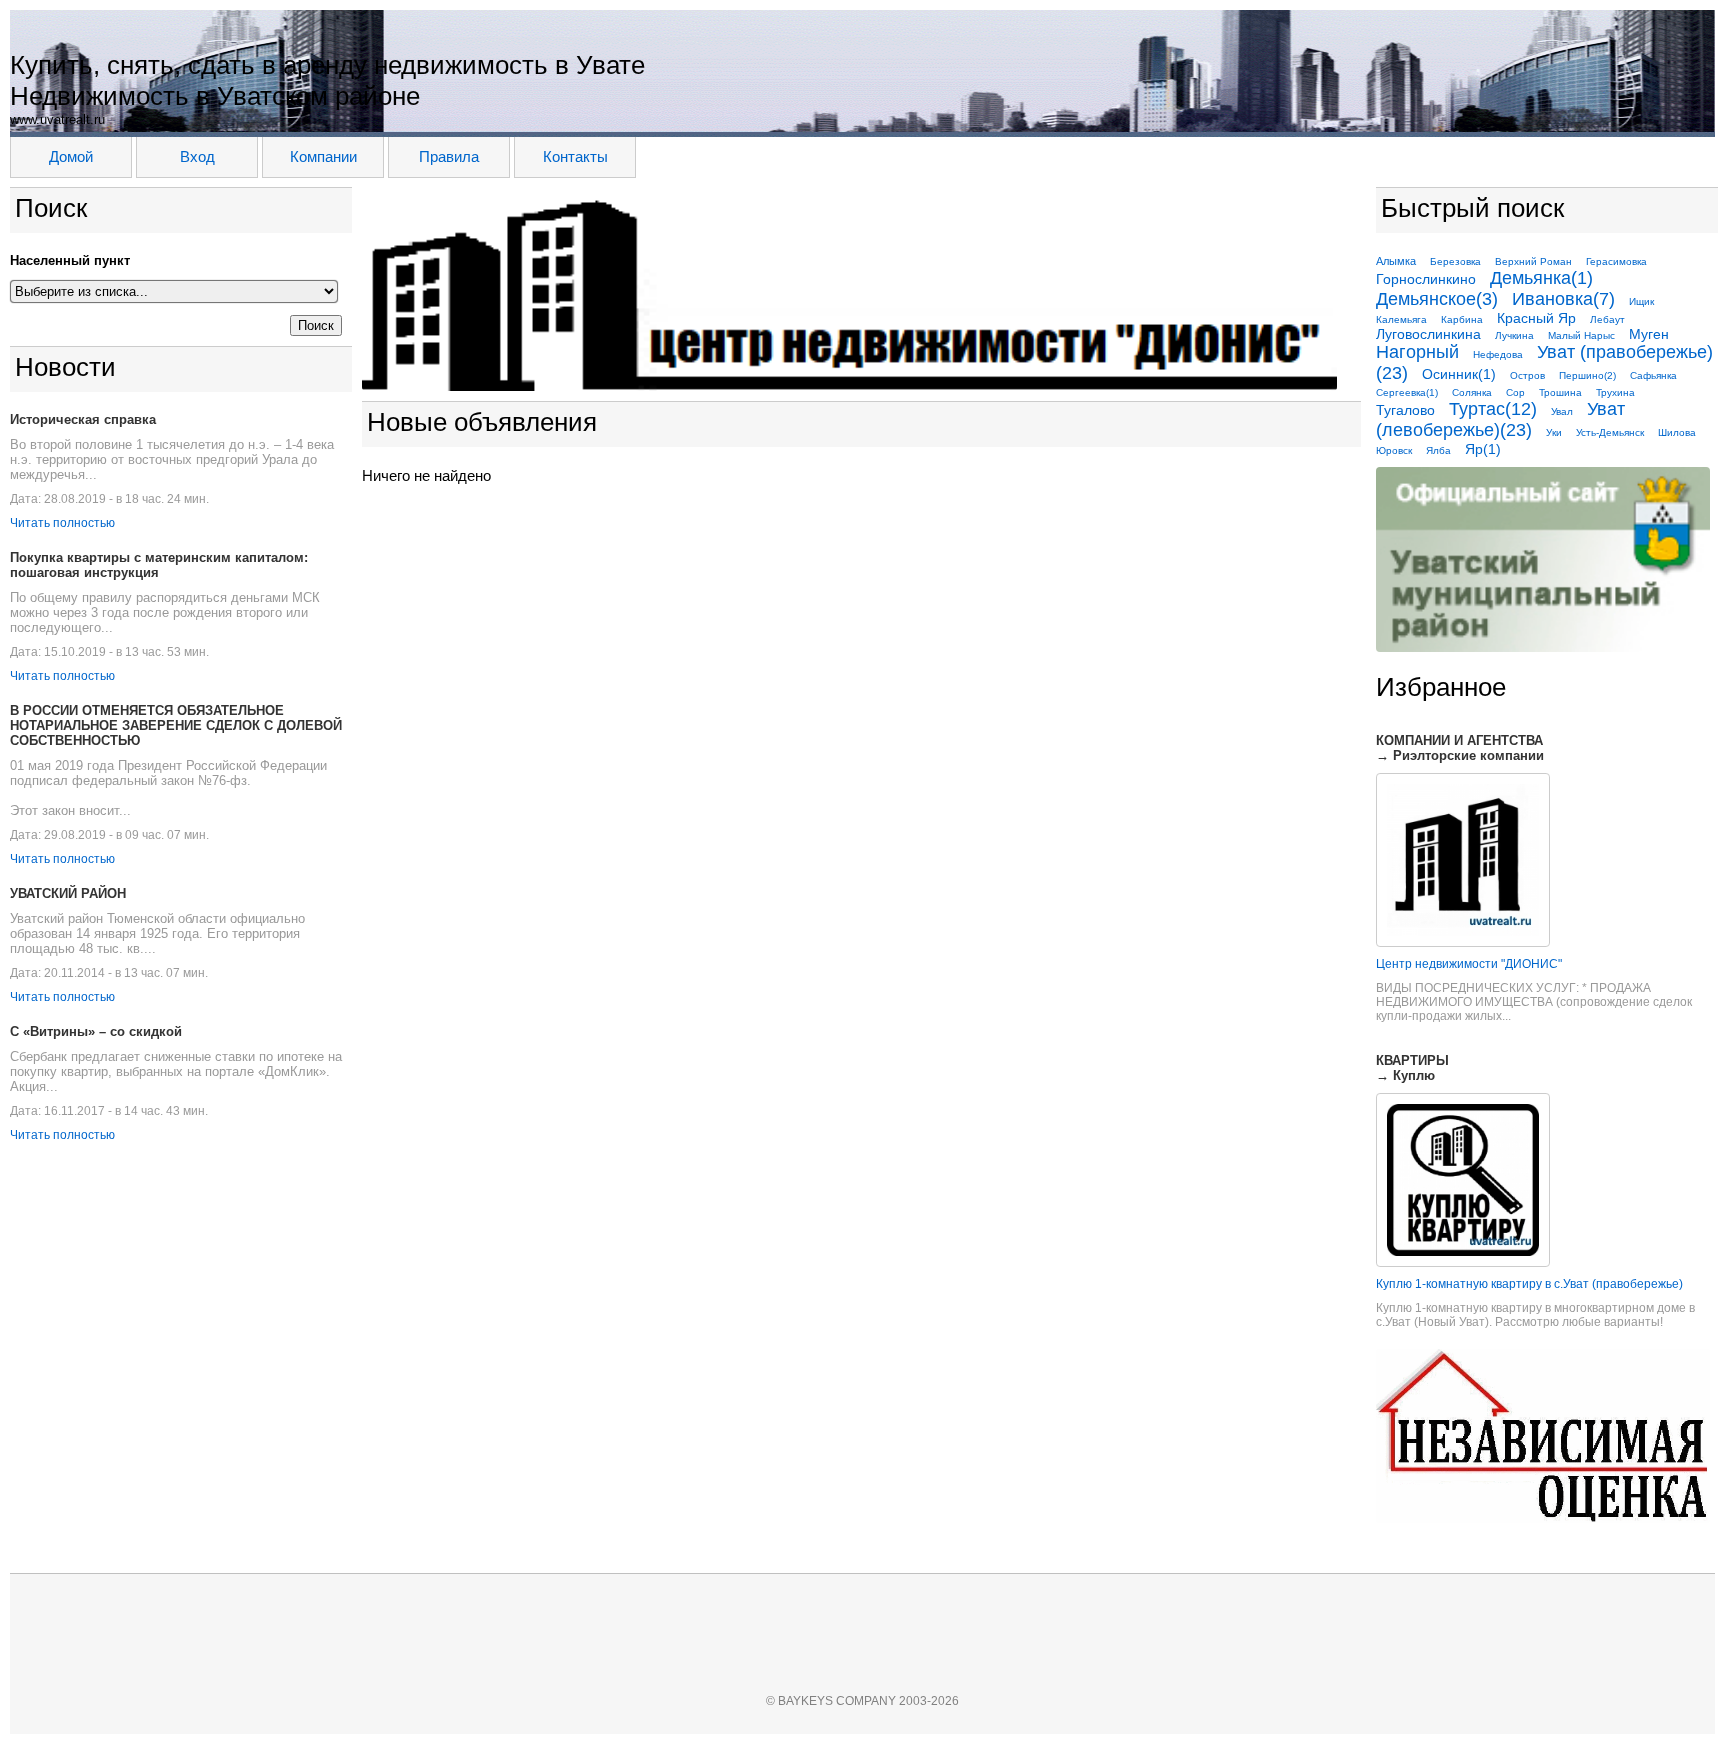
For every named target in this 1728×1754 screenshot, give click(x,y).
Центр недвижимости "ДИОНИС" (1469, 964)
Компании (323, 156)
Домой (71, 156)
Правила (449, 156)
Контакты (575, 156)
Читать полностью (62, 523)
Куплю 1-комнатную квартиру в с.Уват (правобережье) (1529, 1284)
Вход (197, 156)
